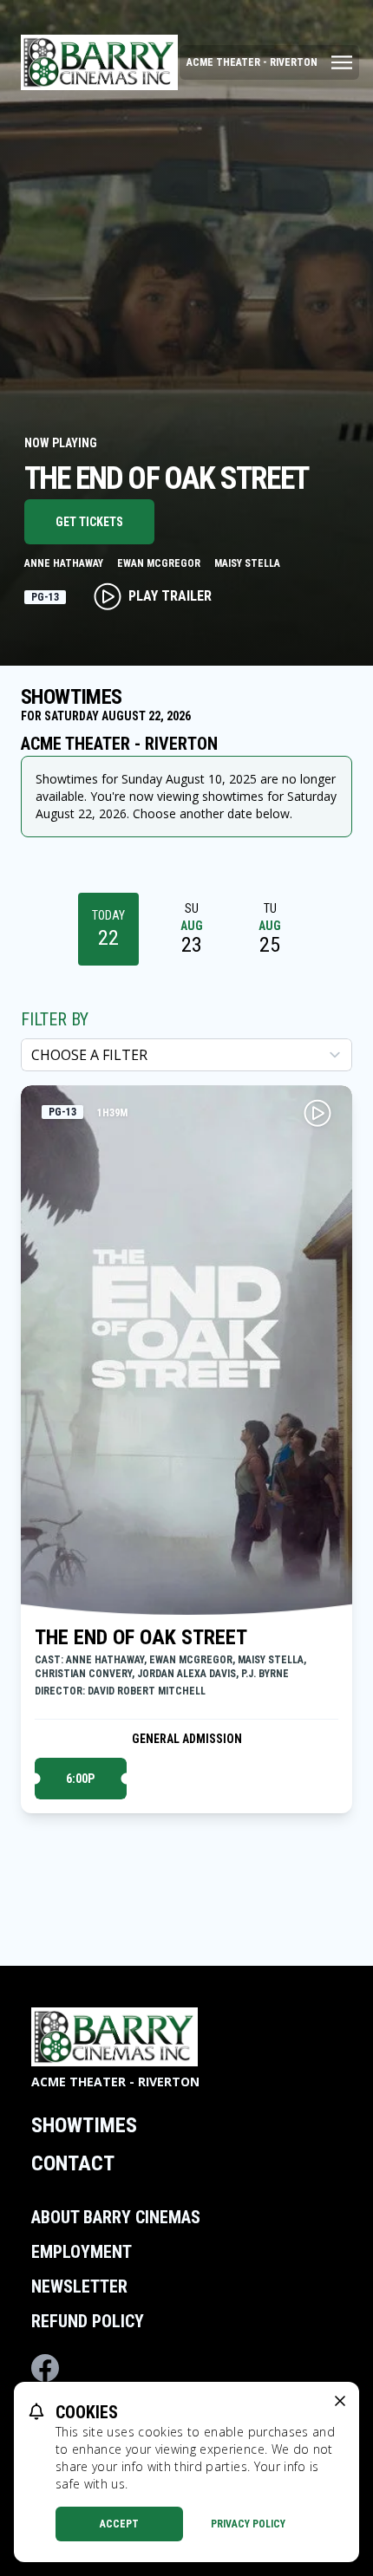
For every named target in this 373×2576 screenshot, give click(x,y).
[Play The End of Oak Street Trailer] (317, 1113)
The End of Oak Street (141, 1637)
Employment (82, 2252)
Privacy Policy (248, 2524)
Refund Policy (88, 2321)
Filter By (55, 1019)
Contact (73, 2163)
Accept (119, 2524)
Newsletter (79, 2287)
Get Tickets (89, 522)
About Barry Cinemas (116, 2217)
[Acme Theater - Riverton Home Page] (99, 62)
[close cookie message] (340, 2401)
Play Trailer (170, 596)
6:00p (80, 1779)
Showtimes (84, 2125)
